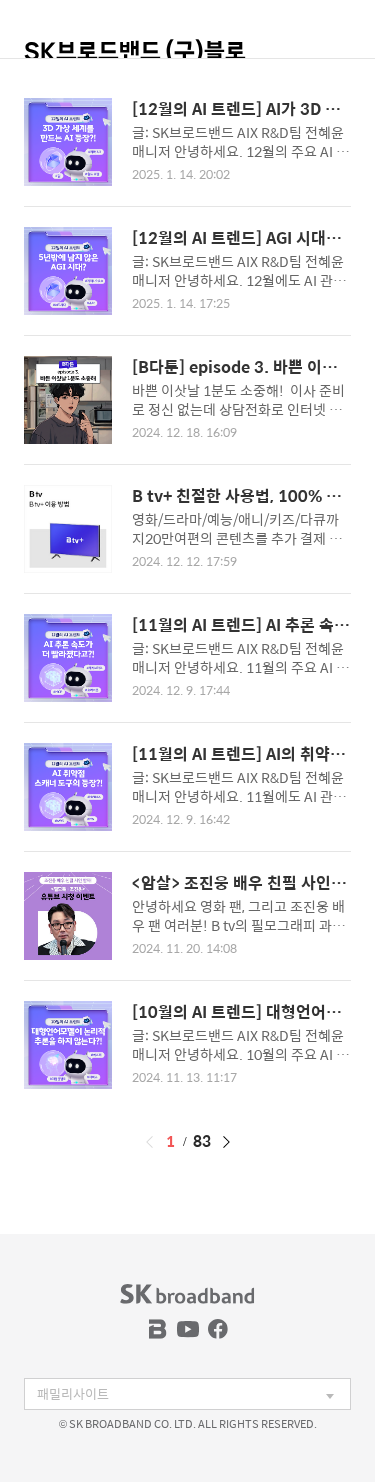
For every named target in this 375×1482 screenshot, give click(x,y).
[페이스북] (218, 1329)
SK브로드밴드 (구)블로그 (135, 60)
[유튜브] (188, 1329)
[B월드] (158, 1329)
